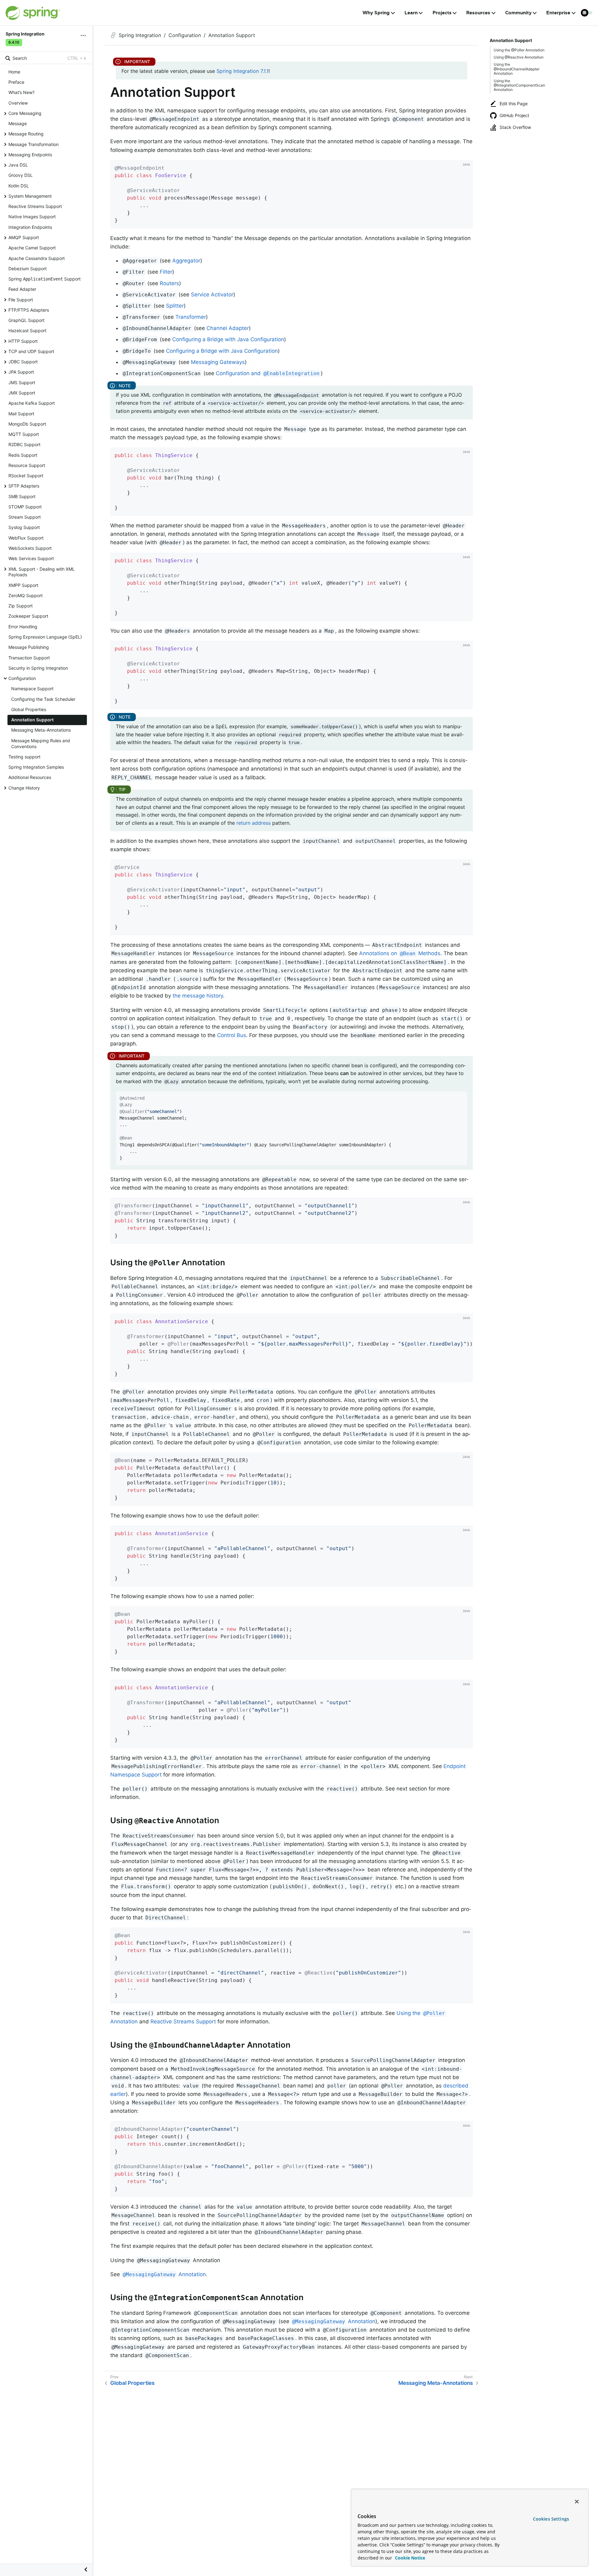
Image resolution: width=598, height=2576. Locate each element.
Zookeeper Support (28, 616)
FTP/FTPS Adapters (29, 310)
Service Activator (212, 295)
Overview (18, 103)
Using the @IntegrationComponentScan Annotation (519, 85)
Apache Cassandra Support (37, 258)
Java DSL (18, 165)
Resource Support (27, 465)
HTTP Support (23, 341)
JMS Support (22, 382)
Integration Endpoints (30, 227)
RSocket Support (26, 476)
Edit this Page (514, 104)
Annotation (164, 2274)
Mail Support (21, 414)
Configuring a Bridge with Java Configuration (228, 339)
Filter (166, 272)
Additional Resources (30, 777)
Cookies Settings (551, 2519)
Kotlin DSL (19, 186)
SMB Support (22, 496)
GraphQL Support (26, 320)
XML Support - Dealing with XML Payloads (42, 572)
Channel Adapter (228, 328)
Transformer (191, 317)
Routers (169, 283)
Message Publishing (29, 647)
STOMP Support (25, 507)
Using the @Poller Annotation (519, 50)
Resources (478, 13)
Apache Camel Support (32, 248)
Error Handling (23, 627)
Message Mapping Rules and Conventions (41, 743)
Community (518, 13)
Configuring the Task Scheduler (43, 699)
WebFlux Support (26, 538)
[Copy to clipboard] (466, 222)
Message (18, 123)
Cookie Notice (409, 2558)
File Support (21, 300)
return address (254, 823)
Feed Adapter (22, 289)
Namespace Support (32, 689)
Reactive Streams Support (35, 206)
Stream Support (25, 517)
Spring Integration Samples (36, 767)
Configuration (22, 678)
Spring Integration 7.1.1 (242, 71)
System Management (30, 196)
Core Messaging (25, 113)
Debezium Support (28, 269)
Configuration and (268, 373)
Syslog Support (24, 527)
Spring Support (45, 279)
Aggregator (186, 261)
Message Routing (26, 134)
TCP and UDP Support (31, 351)
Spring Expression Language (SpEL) (45, 637)
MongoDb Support (27, 424)
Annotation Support (32, 720)
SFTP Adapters (24, 486)
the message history (198, 996)
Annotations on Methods (400, 953)
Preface (16, 82)
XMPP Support (23, 585)
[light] (587, 13)
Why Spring (376, 13)
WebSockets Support (30, 548)
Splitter (175, 306)
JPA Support (21, 372)
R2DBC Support (24, 444)
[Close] (577, 2502)
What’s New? (21, 92)
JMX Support (22, 393)
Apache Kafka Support (32, 403)
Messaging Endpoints (30, 155)
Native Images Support (32, 217)
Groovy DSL (21, 175)
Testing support (24, 757)
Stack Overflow (515, 127)
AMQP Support (24, 237)
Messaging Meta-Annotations (41, 730)
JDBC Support (23, 362)
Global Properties (29, 709)
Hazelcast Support (27, 330)
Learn (411, 13)
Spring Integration (140, 35)
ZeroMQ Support (26, 595)
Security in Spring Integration (38, 668)
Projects (442, 13)
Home (14, 72)
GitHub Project (514, 115)
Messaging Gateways (218, 362)
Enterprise (558, 13)
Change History (24, 788)
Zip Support (21, 606)
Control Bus (232, 1035)
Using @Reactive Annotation (519, 57)
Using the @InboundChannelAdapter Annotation (517, 69)
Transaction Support (29, 658)
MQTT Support (24, 434)
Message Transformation (33, 144)
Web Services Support (31, 558)
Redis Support (23, 455)
